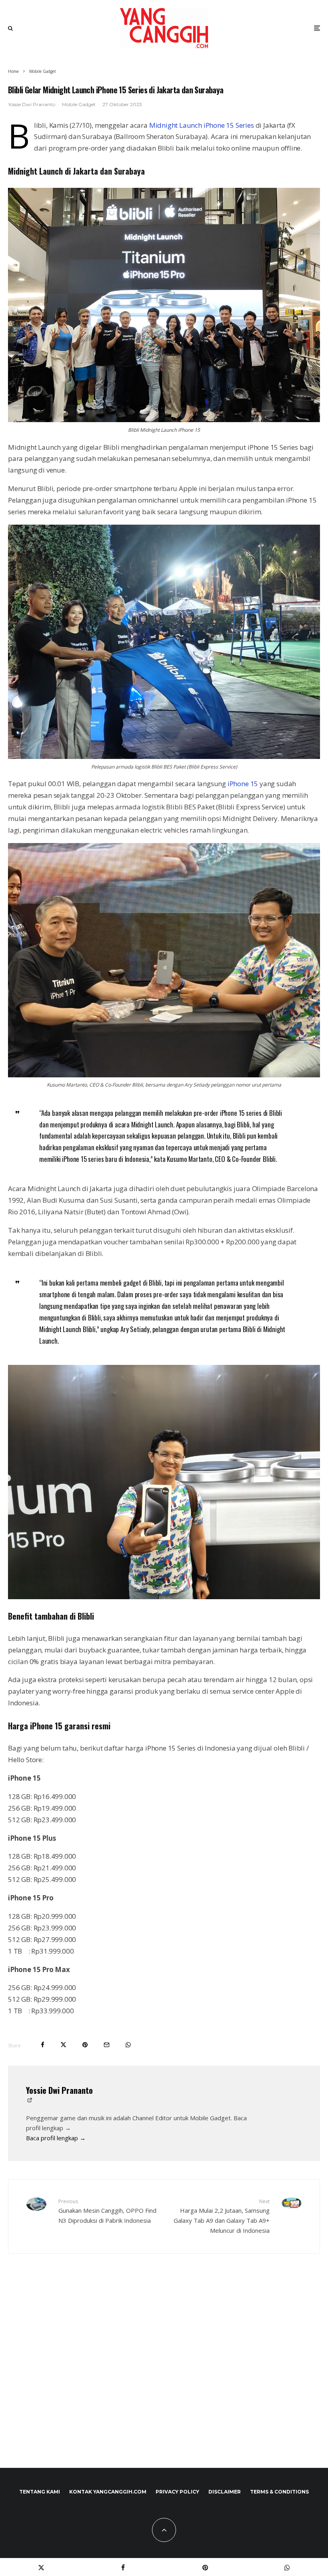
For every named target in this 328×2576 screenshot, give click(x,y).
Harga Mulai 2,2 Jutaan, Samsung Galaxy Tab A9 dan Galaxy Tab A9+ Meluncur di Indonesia (222, 2216)
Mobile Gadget (79, 104)
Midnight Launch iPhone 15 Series (202, 125)
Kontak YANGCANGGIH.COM (108, 2492)
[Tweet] (63, 2045)
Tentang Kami (40, 2492)
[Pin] (85, 2045)
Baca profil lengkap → (56, 2138)
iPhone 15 (243, 784)
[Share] (43, 2045)
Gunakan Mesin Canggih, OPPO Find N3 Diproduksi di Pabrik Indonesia (107, 2211)
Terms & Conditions (279, 2492)
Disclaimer (225, 2492)
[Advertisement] (164, 2378)
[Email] (107, 2045)
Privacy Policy (177, 2492)
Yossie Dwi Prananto (32, 104)
